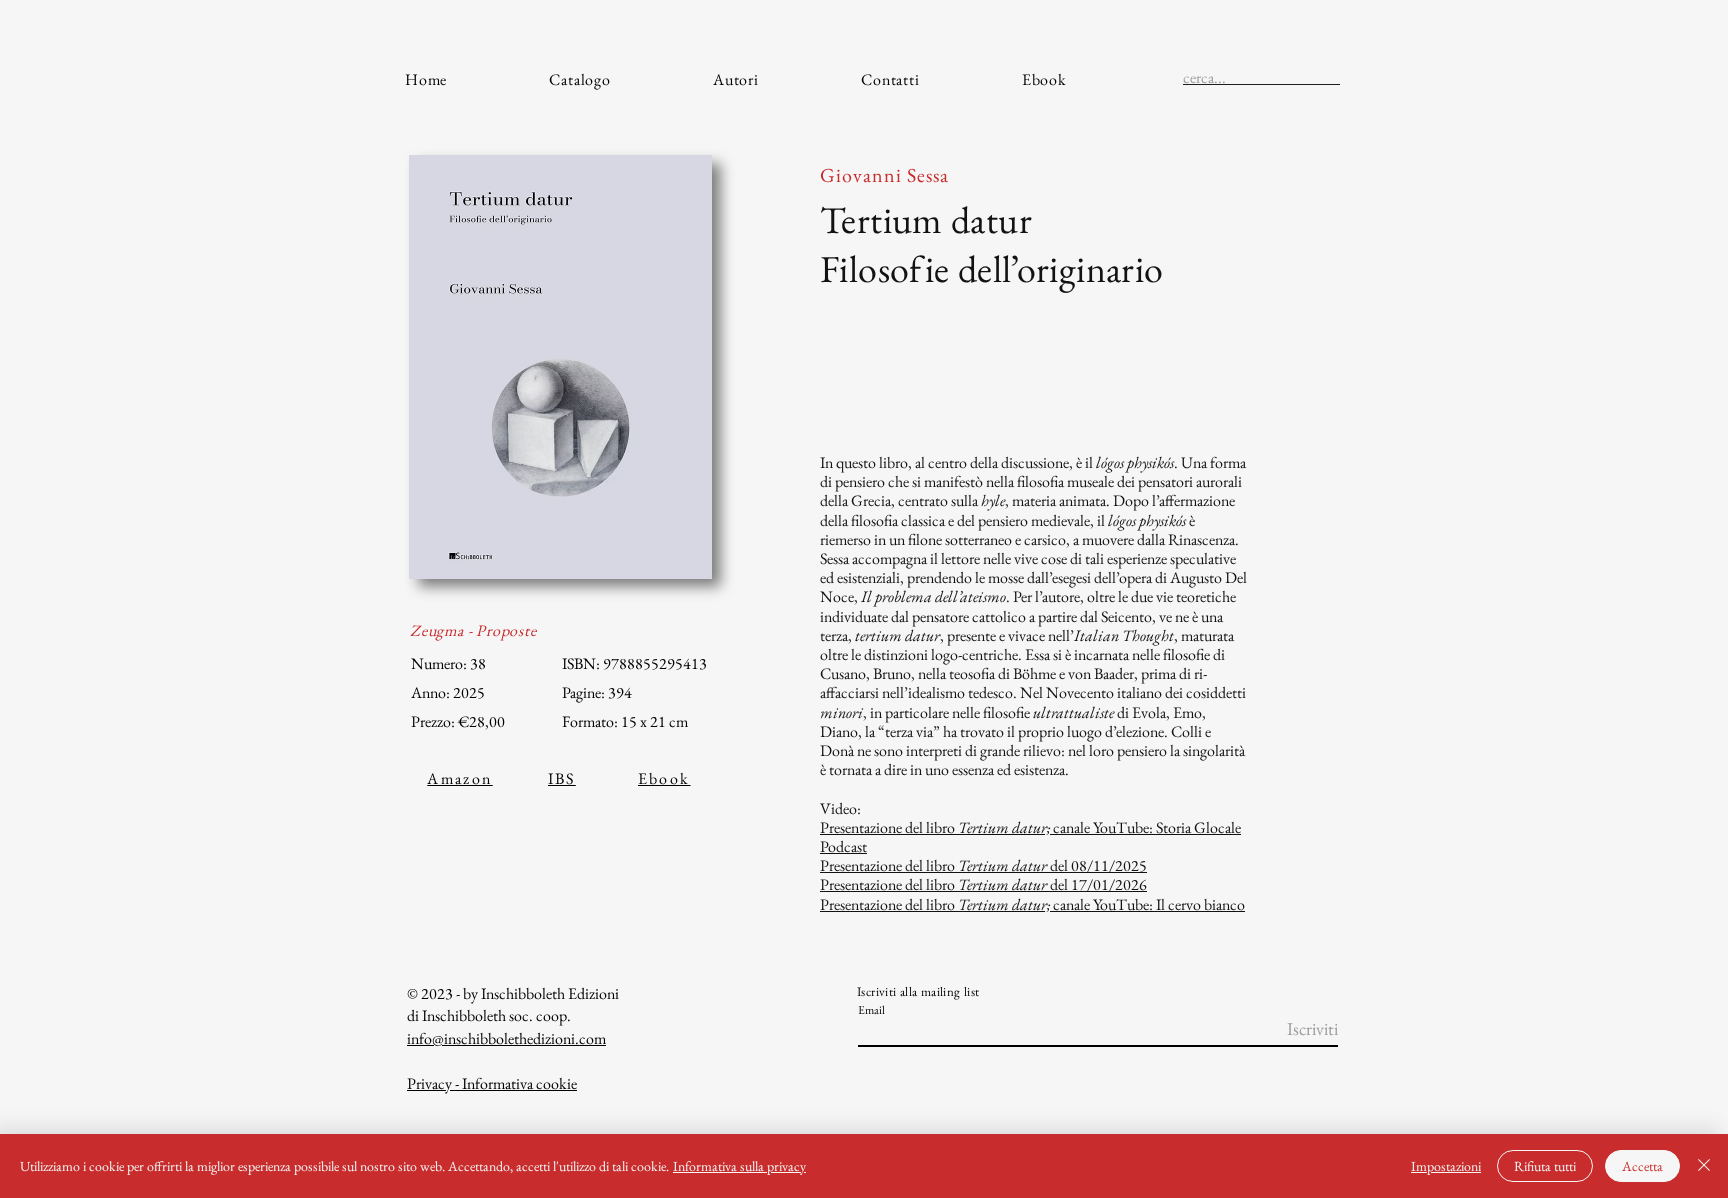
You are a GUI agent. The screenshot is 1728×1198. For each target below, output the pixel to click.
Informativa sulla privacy (739, 1166)
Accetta (1642, 1166)
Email (871, 1010)
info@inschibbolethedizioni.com (506, 1038)
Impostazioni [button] (1446, 1166)
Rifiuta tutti (1545, 1166)
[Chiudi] (1704, 1166)
